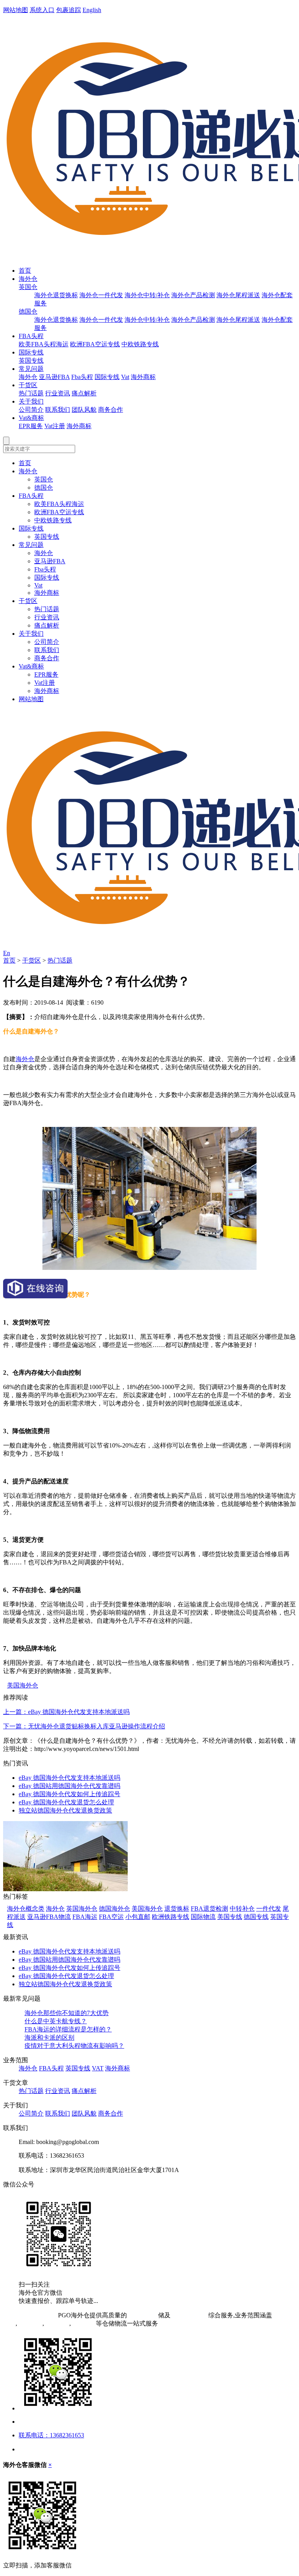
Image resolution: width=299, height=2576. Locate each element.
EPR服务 (31, 426)
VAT (98, 2068)
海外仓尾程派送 (238, 295)
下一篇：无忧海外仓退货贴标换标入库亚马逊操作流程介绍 (84, 1726)
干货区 (28, 385)
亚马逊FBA (54, 377)
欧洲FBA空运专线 (95, 344)
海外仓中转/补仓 (147, 295)
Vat (125, 377)
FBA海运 (85, 1917)
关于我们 (31, 401)
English (92, 10)
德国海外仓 (114, 1909)
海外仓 (28, 279)
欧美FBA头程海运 (44, 344)
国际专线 (31, 352)
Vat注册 (55, 426)
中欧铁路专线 (140, 344)
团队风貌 (84, 410)
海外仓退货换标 (56, 295)
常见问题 (31, 369)
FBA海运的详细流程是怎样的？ (68, 2029)
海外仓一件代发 (101, 295)
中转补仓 (242, 1909)
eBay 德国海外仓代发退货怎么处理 (66, 1802)
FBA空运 (111, 1917)
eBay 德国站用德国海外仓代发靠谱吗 (69, 1786)
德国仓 (28, 311)
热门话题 (31, 393)
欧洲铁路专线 (171, 1917)
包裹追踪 (69, 10)
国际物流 (203, 1917)
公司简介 (31, 410)
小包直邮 (138, 1917)
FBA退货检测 (209, 1909)
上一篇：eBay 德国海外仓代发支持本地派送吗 (66, 1712)
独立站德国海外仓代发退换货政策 (65, 1810)
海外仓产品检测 (193, 295)
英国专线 (31, 361)
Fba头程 (82, 377)
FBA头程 (31, 336)
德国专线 (256, 1917)
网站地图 (16, 10)
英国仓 (28, 287)
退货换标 (177, 1909)
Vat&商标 (31, 418)
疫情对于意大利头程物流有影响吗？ (74, 2046)
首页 (25, 271)
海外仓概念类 (26, 1909)
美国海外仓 (23, 1685)
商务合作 (111, 410)
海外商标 (143, 377)
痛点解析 (84, 393)
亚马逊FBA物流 (49, 1917)
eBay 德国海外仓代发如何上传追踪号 (69, 1794)
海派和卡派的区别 (49, 2037)
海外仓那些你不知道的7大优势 (67, 2013)
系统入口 (42, 10)
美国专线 (230, 1917)
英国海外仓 (82, 1909)
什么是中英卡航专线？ (56, 2021)
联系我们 (58, 410)
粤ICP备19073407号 (30, 2315)
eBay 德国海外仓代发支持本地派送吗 (69, 1778)
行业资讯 (58, 393)
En (7, 953)
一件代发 (269, 1909)
